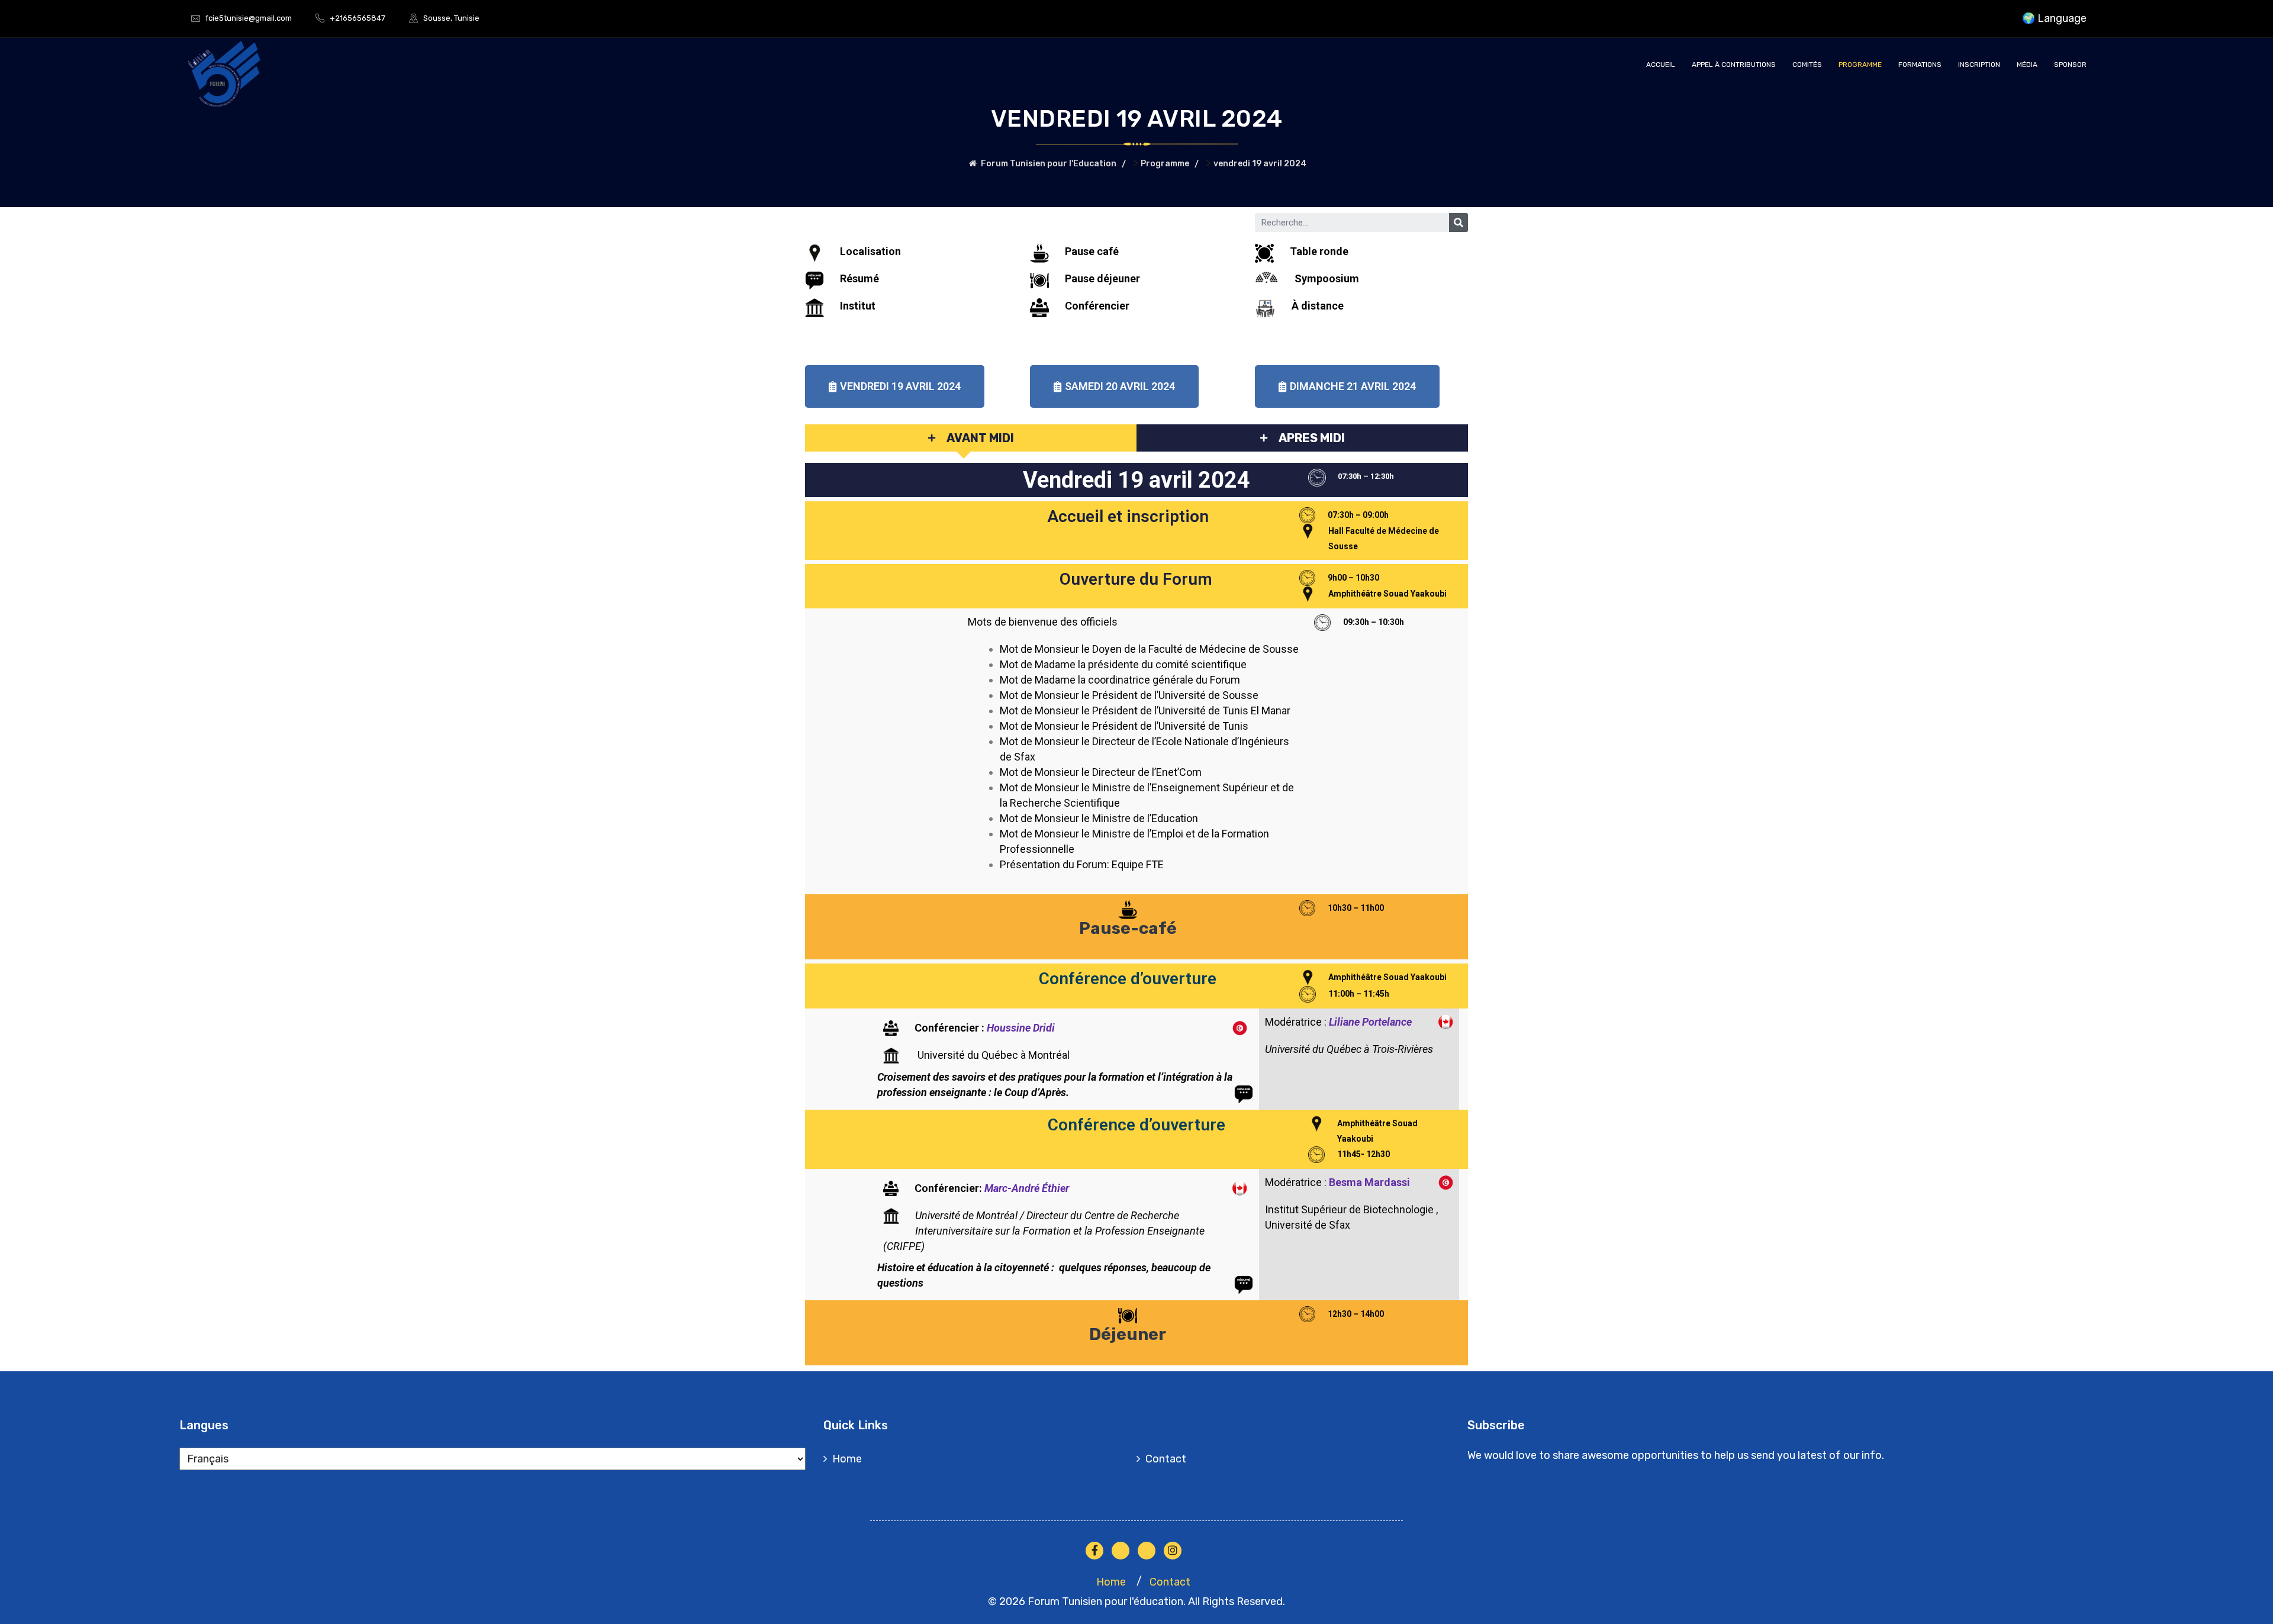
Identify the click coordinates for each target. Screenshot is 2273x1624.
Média (2027, 65)
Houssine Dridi (1021, 1028)
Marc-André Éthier (1027, 1188)
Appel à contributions (1734, 65)
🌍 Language (2054, 18)
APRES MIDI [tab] (1312, 438)
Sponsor (2070, 65)
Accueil (1661, 65)
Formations (1920, 65)
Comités (1807, 65)
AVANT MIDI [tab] (980, 438)
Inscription (1979, 65)
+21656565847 (358, 18)
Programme (1860, 65)
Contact (1166, 1459)
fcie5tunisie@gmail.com (249, 18)
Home (847, 1459)
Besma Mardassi (1369, 1182)
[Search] (1459, 223)
